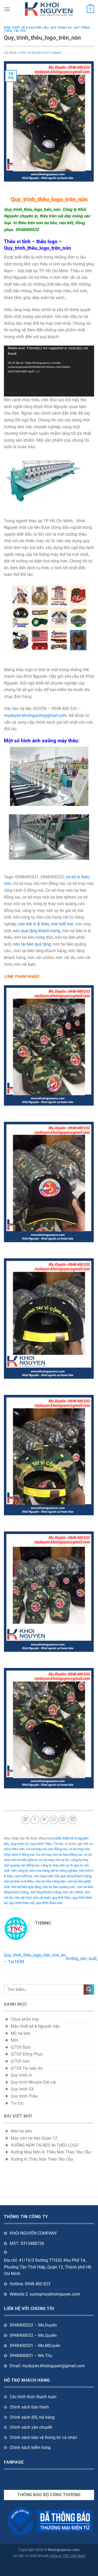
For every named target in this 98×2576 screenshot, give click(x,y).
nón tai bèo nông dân (51, 1881)
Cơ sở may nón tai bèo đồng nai (59, 1855)
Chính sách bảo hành (29, 2407)
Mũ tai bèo (21, 2033)
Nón (15, 2040)
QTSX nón (20, 2061)
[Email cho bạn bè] (54, 1820)
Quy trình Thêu (41, 1844)
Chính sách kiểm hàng (30, 2447)
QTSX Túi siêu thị (27, 2068)
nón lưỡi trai (62, 924)
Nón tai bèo (21, 2131)
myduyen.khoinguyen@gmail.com (35, 715)
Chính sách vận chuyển (31, 2427)
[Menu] (7, 9)
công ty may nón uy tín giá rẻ (62, 1865)
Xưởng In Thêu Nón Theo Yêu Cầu (42, 2159)
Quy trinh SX (61, 28)
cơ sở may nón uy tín (54, 1860)
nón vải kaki (42, 1898)
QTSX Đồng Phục (27, 2054)
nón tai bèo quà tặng (32, 944)
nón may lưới (43, 1876)
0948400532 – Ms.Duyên (33, 2325)
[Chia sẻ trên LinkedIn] (73, 1820)
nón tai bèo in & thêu (19, 1881)
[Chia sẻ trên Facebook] (35, 1820)
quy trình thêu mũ (22, 1903)
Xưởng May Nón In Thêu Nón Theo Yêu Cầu (51, 2152)
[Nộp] (89, 1990)
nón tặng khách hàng (45, 1892)
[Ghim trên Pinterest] (63, 1820)
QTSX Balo (21, 2047)
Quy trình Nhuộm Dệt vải (33, 2082)
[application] (49, 371)
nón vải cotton (73, 1892)
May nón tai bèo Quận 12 (34, 2138)
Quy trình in (21, 2075)
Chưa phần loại (25, 2019)
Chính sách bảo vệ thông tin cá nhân (43, 2437)
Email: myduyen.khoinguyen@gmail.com (47, 2366)
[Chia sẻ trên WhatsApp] (25, 1820)
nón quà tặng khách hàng (36, 931)
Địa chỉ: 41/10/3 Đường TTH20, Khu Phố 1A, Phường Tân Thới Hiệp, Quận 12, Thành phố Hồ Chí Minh (48, 2267)
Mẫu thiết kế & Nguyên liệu (26, 28)
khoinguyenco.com (64, 2550)
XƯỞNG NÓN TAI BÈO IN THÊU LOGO (45, 2145)
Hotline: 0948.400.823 (30, 2284)
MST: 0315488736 (27, 2243)
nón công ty (19, 1871)
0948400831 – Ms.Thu (31, 2356)
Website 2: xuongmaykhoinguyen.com (45, 2294)
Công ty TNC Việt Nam (67, 2556)
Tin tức (20, 31)
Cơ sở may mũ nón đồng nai (47, 1849)
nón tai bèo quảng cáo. (59, 1887)
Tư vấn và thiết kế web (31, 2556)
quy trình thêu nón (49, 1903)
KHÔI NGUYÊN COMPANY (33, 2233)
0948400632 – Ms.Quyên (33, 2335)
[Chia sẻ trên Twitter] (44, 1820)
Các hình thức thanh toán (33, 2397)
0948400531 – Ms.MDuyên (35, 2346)
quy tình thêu (61, 1898)
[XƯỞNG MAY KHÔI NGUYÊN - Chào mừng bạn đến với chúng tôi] (49, 9)
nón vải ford (23, 1898)
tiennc (56, 53)
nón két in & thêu (34, 924)
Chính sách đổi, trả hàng (32, 2417)
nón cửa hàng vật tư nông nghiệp (53, 1871)
